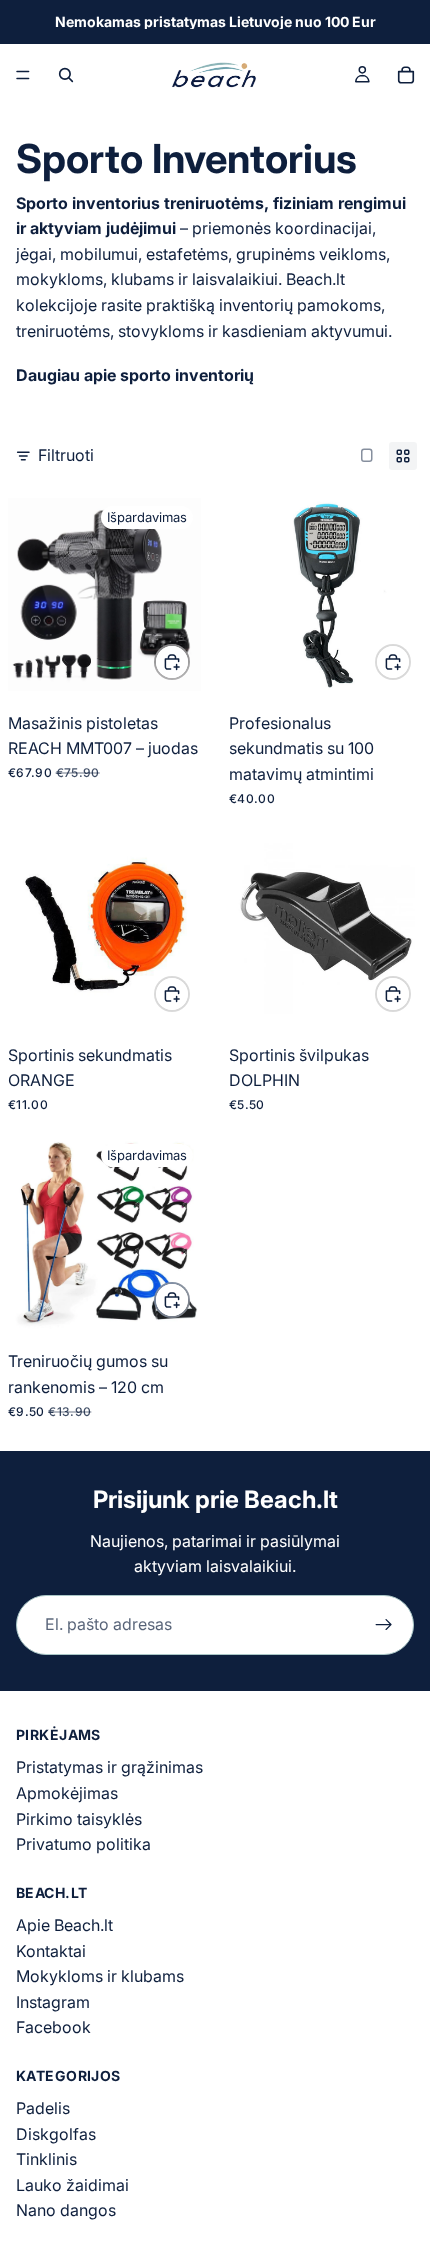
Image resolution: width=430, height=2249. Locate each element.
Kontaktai (51, 1951)
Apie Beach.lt (64, 1925)
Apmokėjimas (67, 1793)
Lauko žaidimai (72, 2185)
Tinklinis (46, 2159)
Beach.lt (291, 1499)
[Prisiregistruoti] (384, 1625)
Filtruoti (66, 455)
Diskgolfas (56, 2134)
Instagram (53, 2002)
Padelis (43, 2108)
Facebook (53, 2027)
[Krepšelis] (406, 75)
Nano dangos (66, 2210)
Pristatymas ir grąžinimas (109, 1767)
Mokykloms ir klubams (100, 1976)
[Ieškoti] (66, 75)
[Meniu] (23, 75)
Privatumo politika (83, 1844)
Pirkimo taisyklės (79, 1819)
